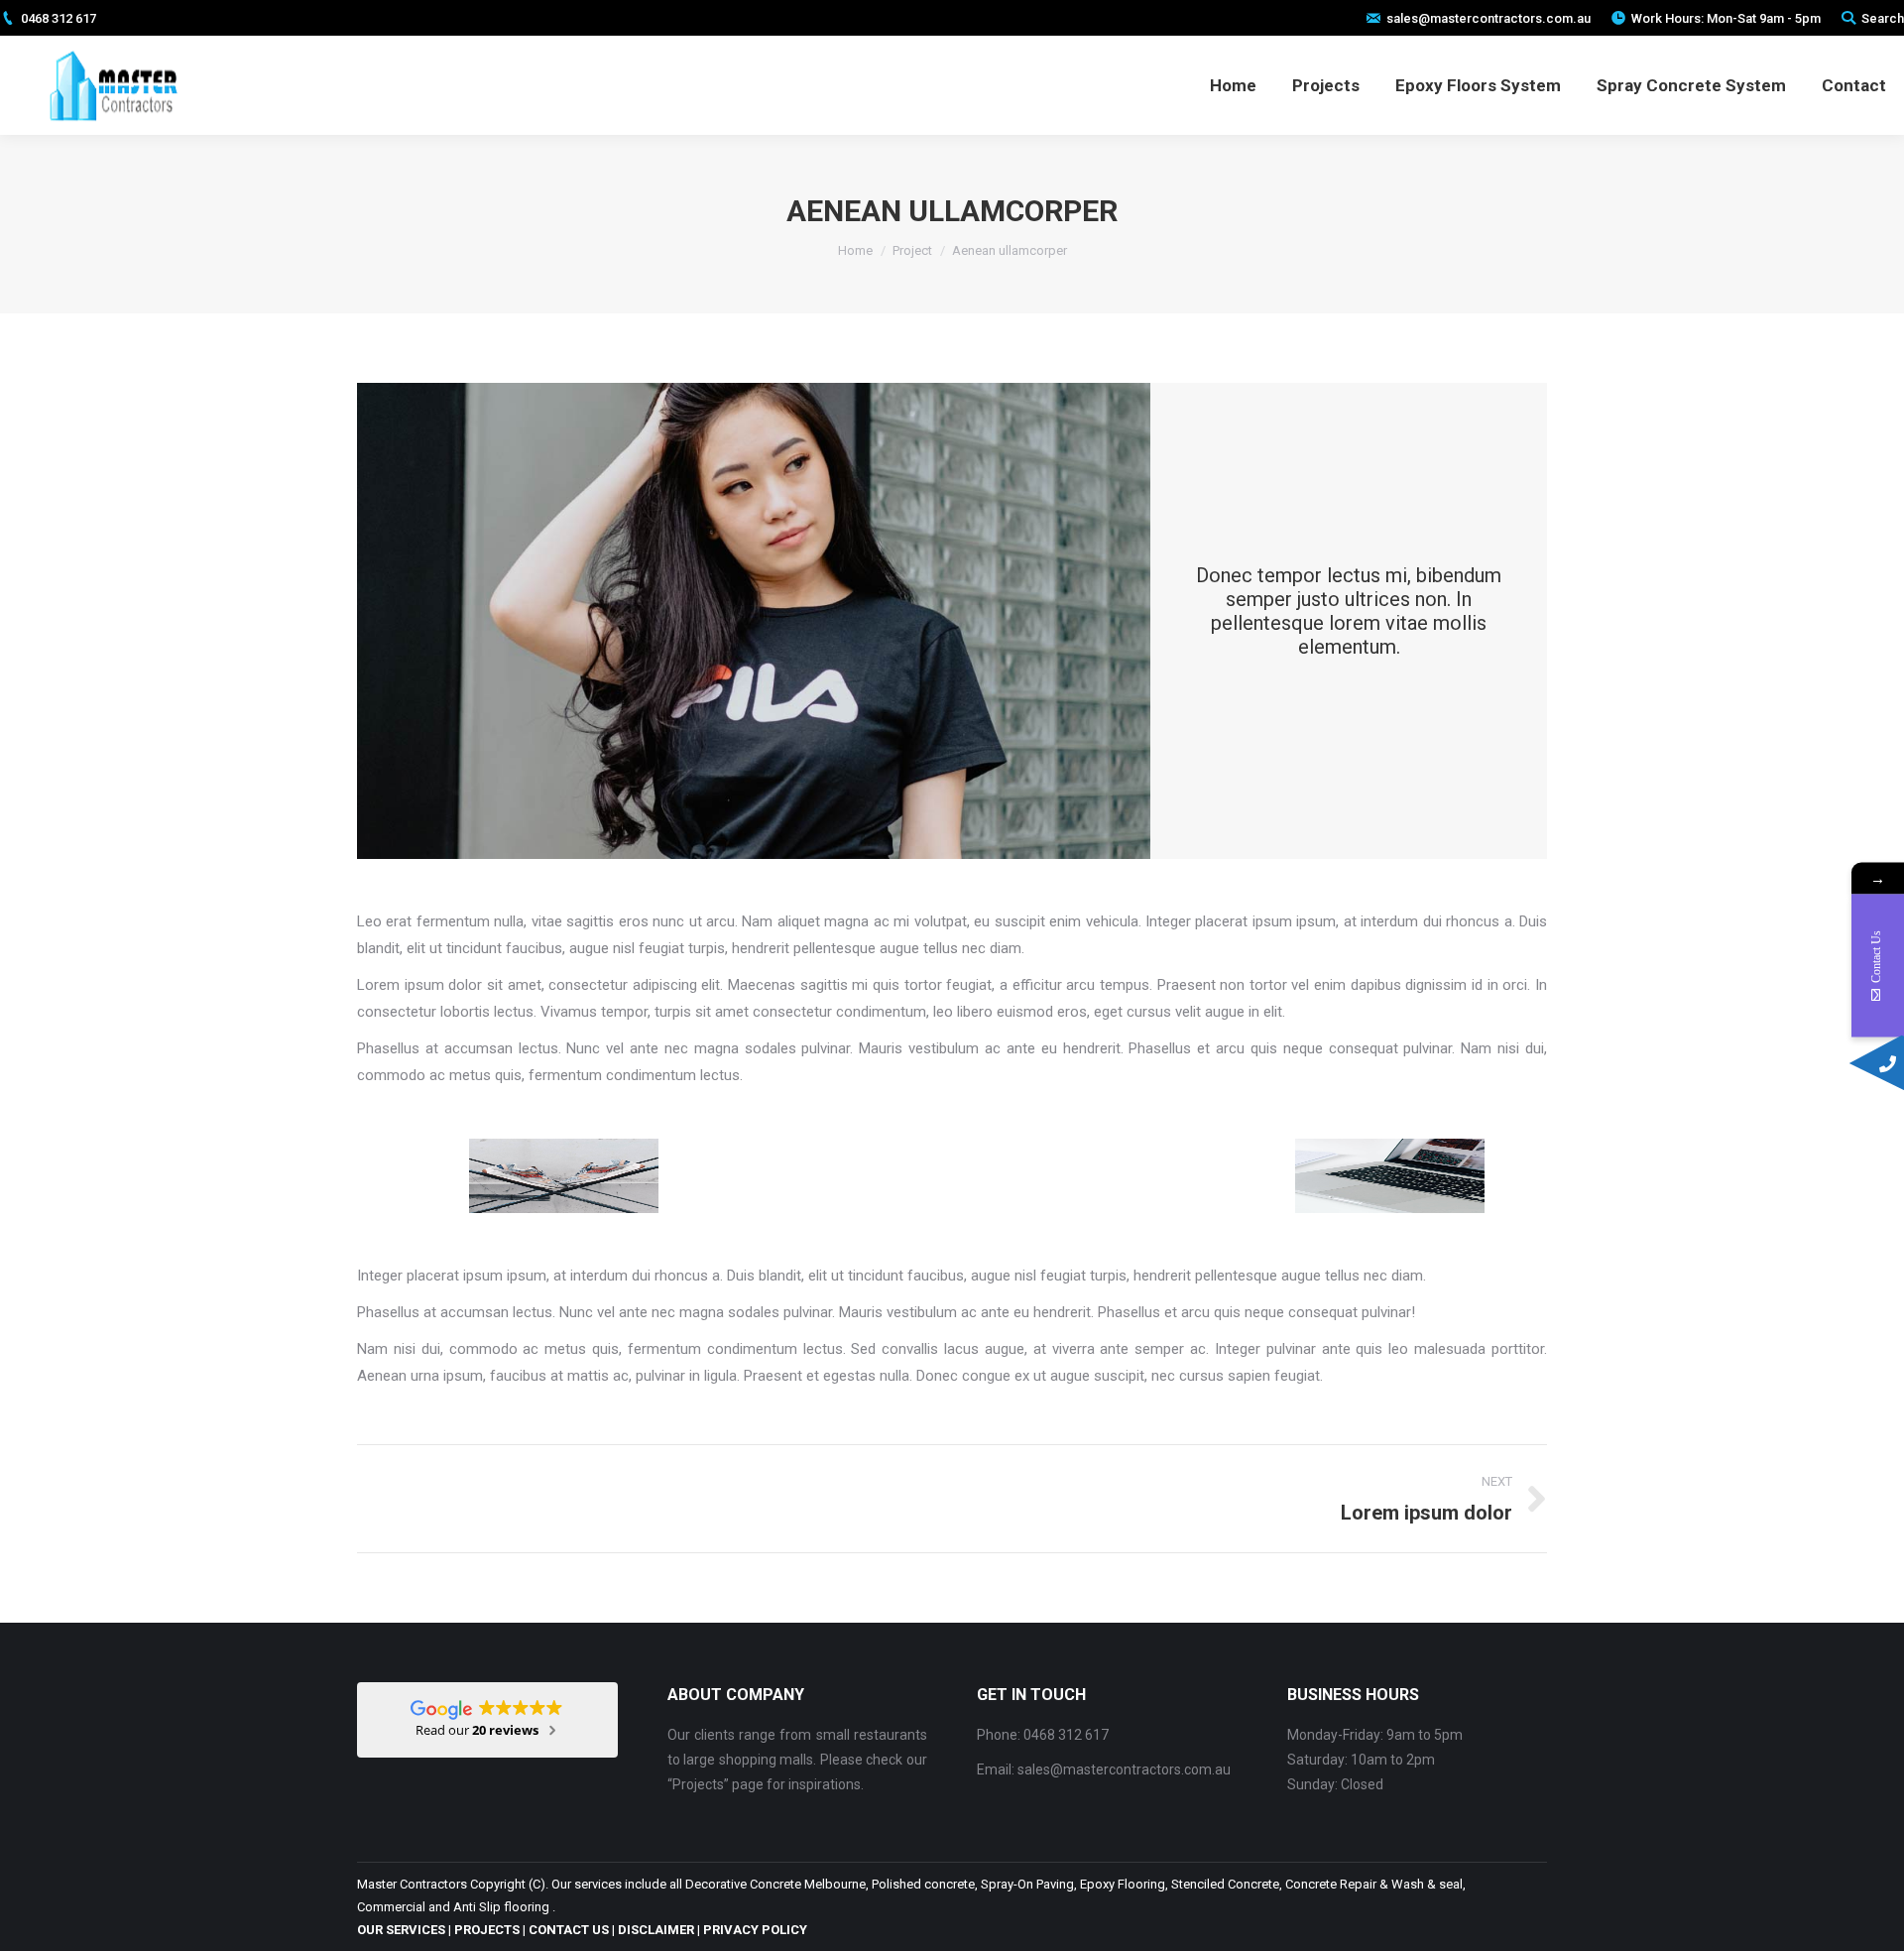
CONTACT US (569, 1930)
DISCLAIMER (656, 1930)
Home (855, 250)
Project (912, 250)
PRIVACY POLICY (755, 1930)
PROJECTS (487, 1930)
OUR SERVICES (401, 1930)
